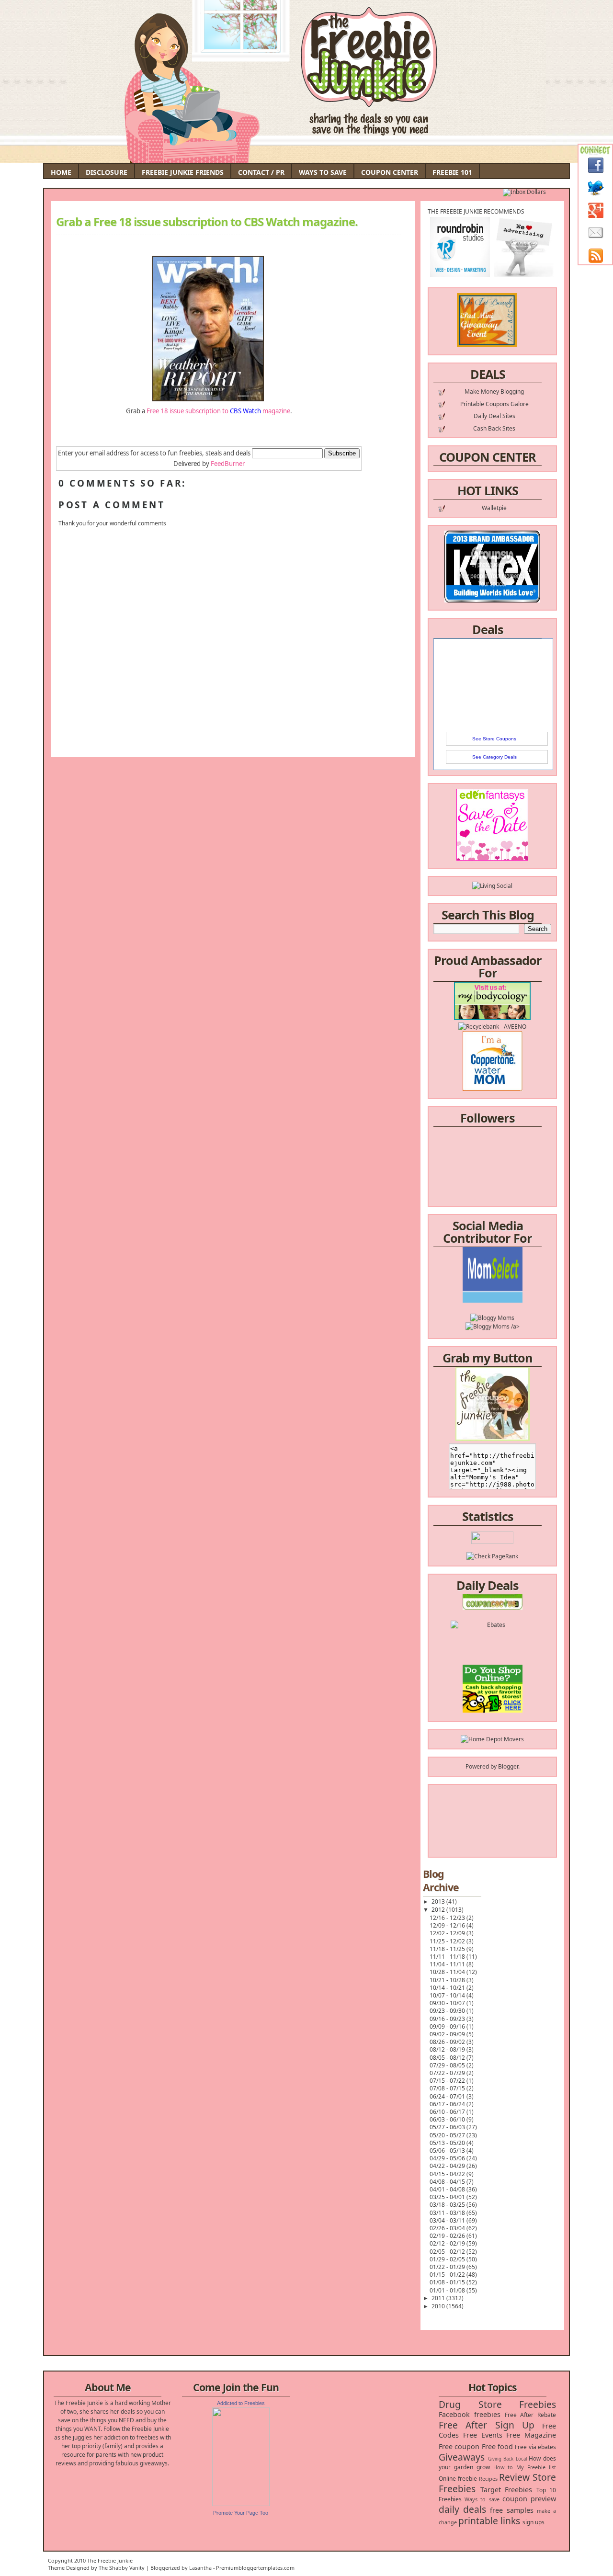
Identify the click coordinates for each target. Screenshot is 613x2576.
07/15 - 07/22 (448, 2081)
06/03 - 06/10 (448, 2119)
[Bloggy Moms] (492, 1296)
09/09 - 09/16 (448, 2026)
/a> (515, 1304)
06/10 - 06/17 (448, 2112)
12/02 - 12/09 (448, 1933)
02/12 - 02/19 (448, 2243)
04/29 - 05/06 (448, 2158)
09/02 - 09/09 (448, 2034)
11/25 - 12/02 (448, 1941)
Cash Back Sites (494, 428)
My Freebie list (536, 2467)
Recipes (488, 2479)
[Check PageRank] (492, 1556)
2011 (439, 2298)
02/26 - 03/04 (448, 2228)
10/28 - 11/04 (448, 1972)
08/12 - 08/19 (448, 2049)
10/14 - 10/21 (448, 1988)
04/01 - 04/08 (448, 2189)
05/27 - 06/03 (448, 2127)
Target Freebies (506, 2490)
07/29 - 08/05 (448, 2065)
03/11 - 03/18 (448, 2213)
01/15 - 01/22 (448, 2275)
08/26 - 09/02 (448, 2042)
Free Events (483, 2435)
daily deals (462, 2509)
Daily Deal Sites (494, 416)
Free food (497, 2446)
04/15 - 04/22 (448, 2174)
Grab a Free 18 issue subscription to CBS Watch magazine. (207, 222)
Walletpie (494, 508)
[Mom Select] (493, 1278)
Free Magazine (531, 2435)
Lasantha (200, 2568)
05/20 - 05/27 (448, 2135)
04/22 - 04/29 (448, 2166)
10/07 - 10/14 (448, 1995)
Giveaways (462, 2457)
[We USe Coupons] (493, 1698)
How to (503, 2467)
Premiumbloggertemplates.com (255, 2568)
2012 (439, 1910)
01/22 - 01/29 (448, 2267)
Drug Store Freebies (497, 2404)
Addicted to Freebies (241, 2403)
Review (514, 2477)
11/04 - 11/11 (448, 1964)
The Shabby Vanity (122, 2568)
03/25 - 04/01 (448, 2197)
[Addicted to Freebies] (241, 2504)
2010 (439, 2306)
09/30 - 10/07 (448, 2003)
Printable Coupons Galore (494, 404)
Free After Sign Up (487, 2425)
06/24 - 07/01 (448, 2096)
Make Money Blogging (494, 392)
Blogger (508, 1766)
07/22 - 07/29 (448, 2073)
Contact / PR (261, 172)
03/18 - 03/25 (448, 2205)
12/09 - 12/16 (448, 1925)
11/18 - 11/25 (448, 1949)
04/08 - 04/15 (448, 2182)
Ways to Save (323, 172)
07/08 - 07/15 (448, 2088)
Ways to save (482, 2499)
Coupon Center (390, 172)
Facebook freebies (470, 2414)
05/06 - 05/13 (448, 2150)
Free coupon (459, 2446)
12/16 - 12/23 (448, 1918)
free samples (511, 2510)
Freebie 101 (452, 172)
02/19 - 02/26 (448, 2236)
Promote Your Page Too (241, 2513)
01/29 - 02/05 (448, 2259)
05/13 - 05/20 (448, 2143)
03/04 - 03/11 (448, 2220)
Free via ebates (535, 2447)
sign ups (534, 2522)
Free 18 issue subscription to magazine (218, 411)
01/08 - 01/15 (448, 2282)
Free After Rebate (531, 2415)
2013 (439, 1901)
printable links (489, 2521)
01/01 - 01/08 (448, 2290)
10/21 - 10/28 (448, 1980)
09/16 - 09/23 (448, 2019)
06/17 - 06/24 (448, 2104)
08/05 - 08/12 (448, 2058)
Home (61, 172)
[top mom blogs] (493, 1681)
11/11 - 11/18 (448, 1957)
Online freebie (458, 2479)
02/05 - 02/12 (448, 2252)
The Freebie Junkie (110, 2560)
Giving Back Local (507, 2459)
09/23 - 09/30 (448, 2011)
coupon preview (529, 2499)
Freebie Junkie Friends (183, 172)
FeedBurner (228, 464)
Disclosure (107, 172)
